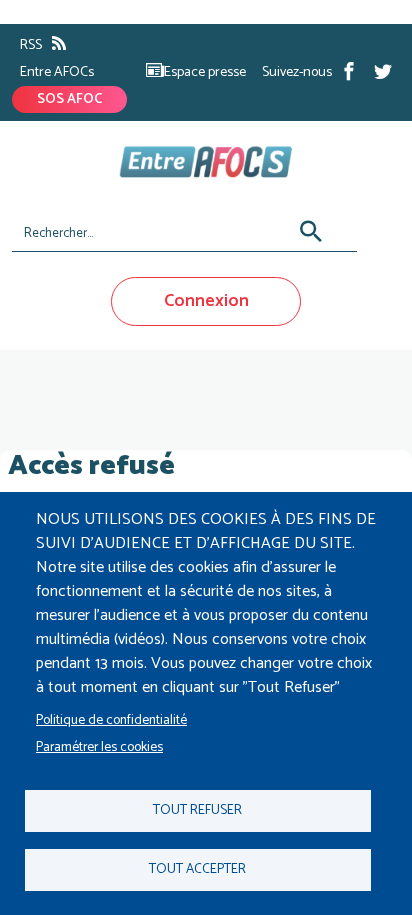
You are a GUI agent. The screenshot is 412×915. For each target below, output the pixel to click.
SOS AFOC (69, 99)
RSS (31, 45)
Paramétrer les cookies (99, 747)
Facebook (349, 71)
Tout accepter (197, 869)
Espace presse (205, 72)
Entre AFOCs (57, 72)
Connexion (206, 301)
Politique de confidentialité (111, 720)
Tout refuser (197, 810)
